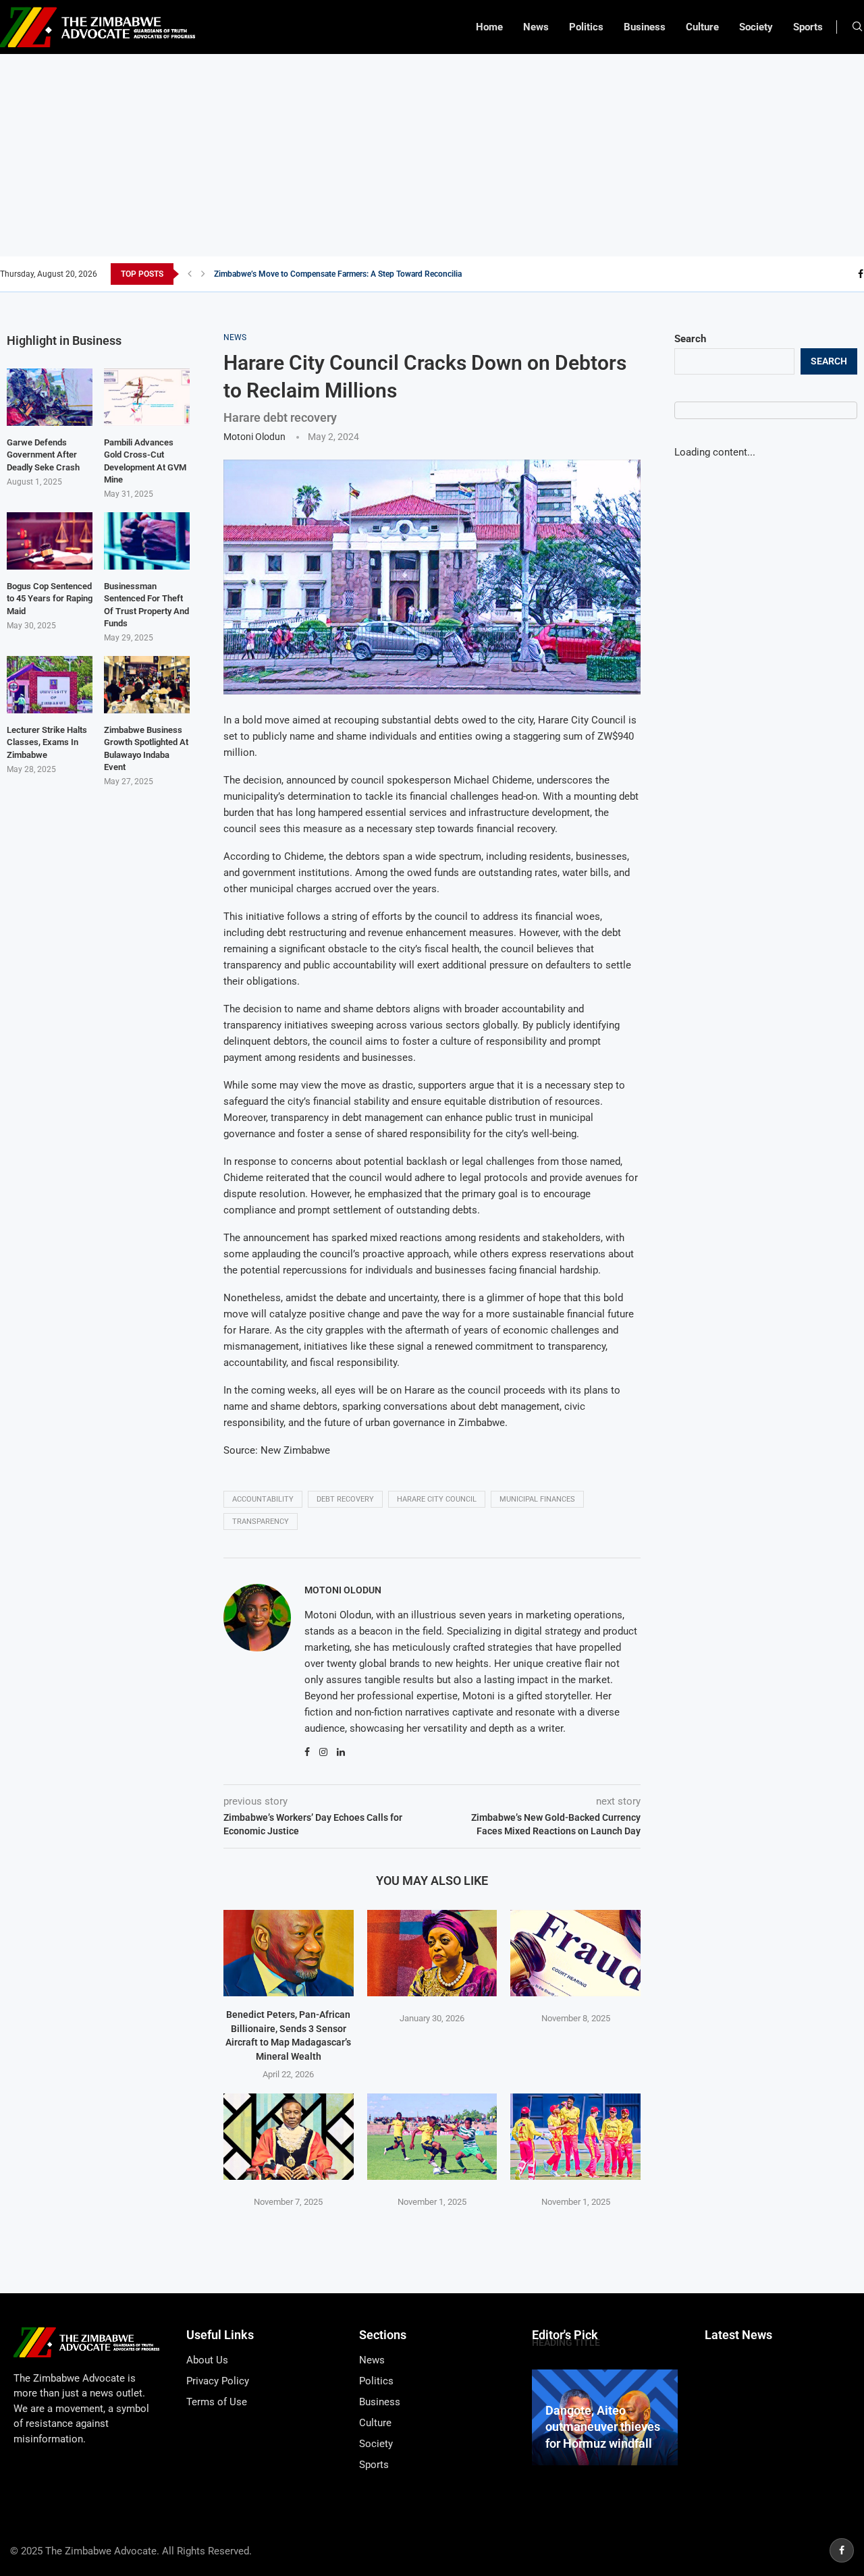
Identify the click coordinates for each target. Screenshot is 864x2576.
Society (756, 27)
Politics (586, 27)
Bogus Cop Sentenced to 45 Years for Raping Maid (50, 598)
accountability (263, 1499)
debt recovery (345, 1499)
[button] (190, 274)
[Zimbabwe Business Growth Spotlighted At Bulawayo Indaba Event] (147, 685)
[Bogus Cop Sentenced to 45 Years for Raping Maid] (50, 541)
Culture (702, 27)
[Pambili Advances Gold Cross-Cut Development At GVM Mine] (147, 397)
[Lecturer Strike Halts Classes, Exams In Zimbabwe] (50, 685)
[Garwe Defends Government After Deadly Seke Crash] (50, 397)
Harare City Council (437, 1499)
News (536, 27)
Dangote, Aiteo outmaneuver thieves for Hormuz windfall (603, 2427)
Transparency (261, 1522)
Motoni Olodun (254, 437)
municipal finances (537, 1499)
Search (690, 339)
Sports (808, 27)
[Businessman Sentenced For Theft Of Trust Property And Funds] (147, 541)
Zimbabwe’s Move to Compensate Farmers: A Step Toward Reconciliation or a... (356, 274)
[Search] (857, 27)
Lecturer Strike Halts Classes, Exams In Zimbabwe (47, 742)
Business (645, 27)
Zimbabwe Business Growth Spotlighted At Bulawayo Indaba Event (146, 748)
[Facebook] (861, 274)
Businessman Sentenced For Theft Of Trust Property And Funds (146, 605)
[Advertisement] (432, 155)
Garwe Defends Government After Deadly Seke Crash (43, 455)
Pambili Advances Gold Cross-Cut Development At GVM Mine (145, 461)
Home (489, 27)
